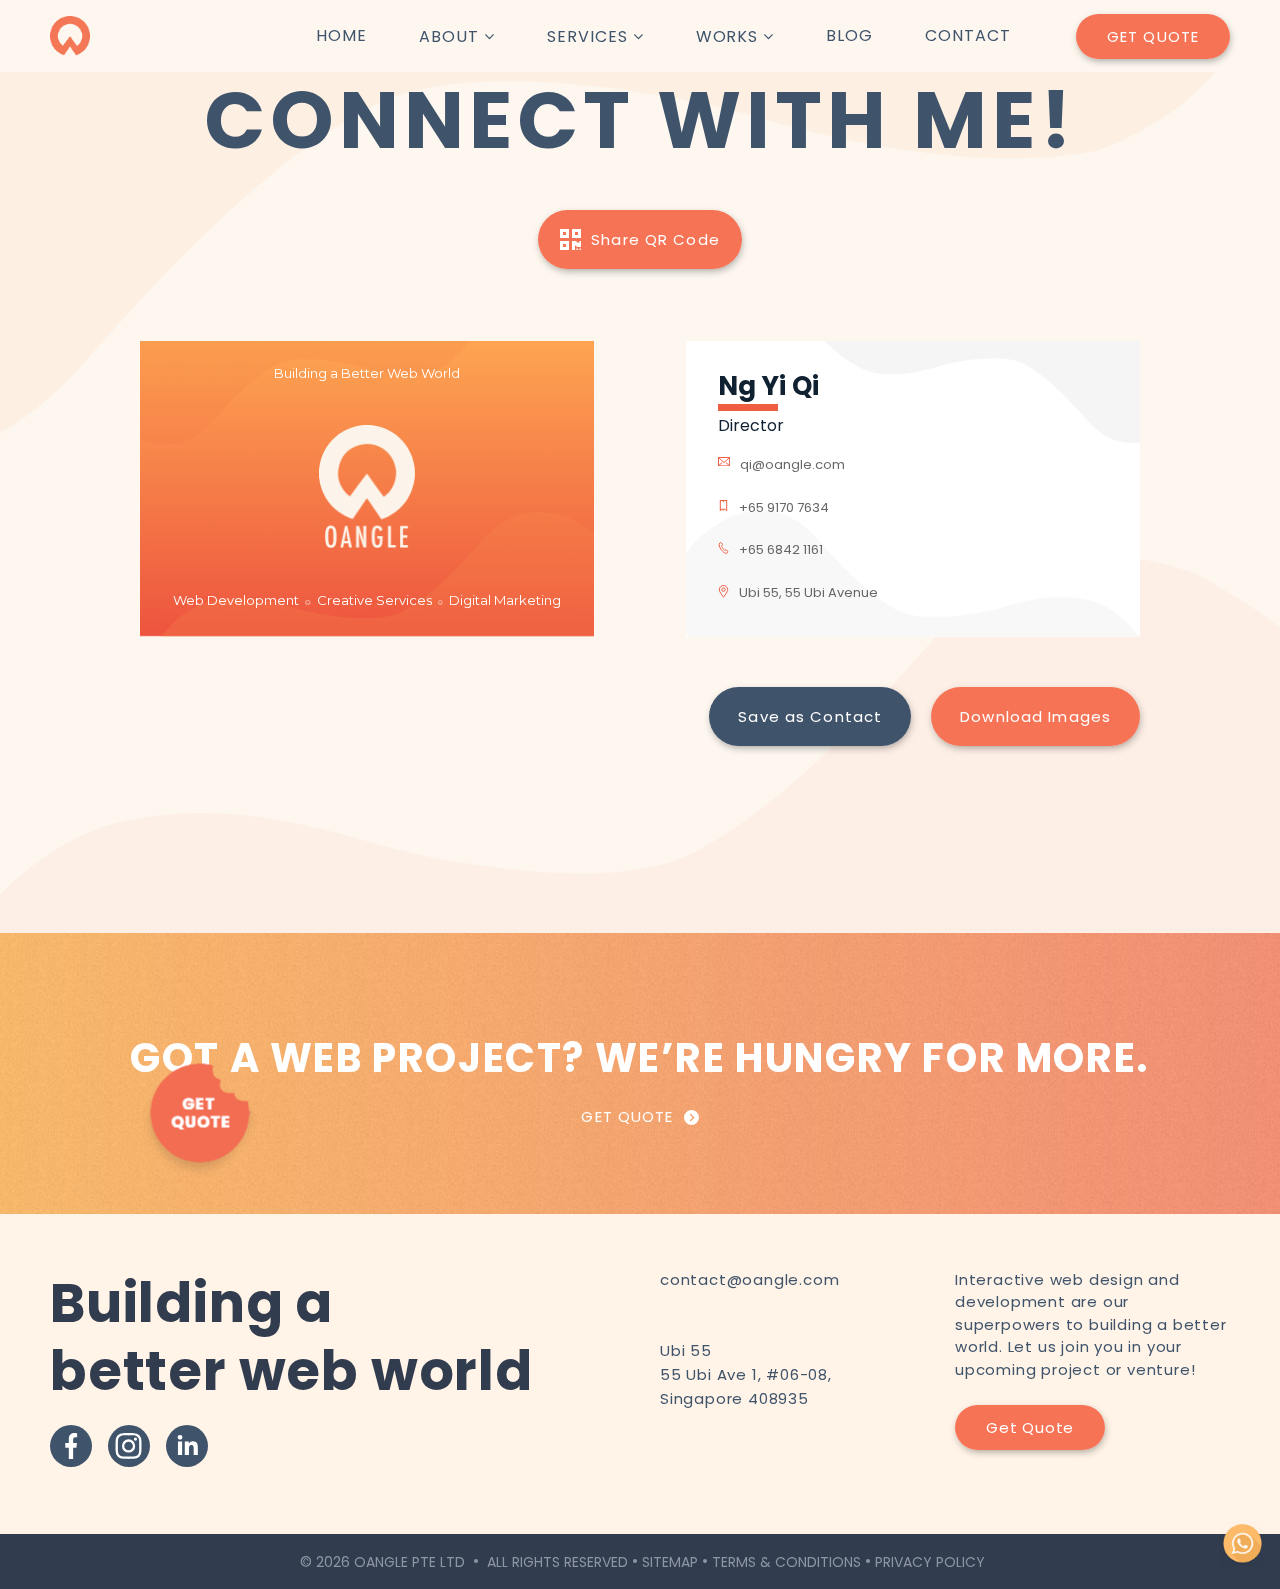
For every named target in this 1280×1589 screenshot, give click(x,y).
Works (727, 36)
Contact (968, 35)
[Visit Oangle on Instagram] (129, 1446)
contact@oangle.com (749, 1279)
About (449, 36)
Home (341, 35)
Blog (849, 35)
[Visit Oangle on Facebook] (71, 1446)
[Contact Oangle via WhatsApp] (1242, 1561)
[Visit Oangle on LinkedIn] (187, 1446)
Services (587, 36)
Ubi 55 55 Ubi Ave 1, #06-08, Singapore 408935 (746, 1374)
